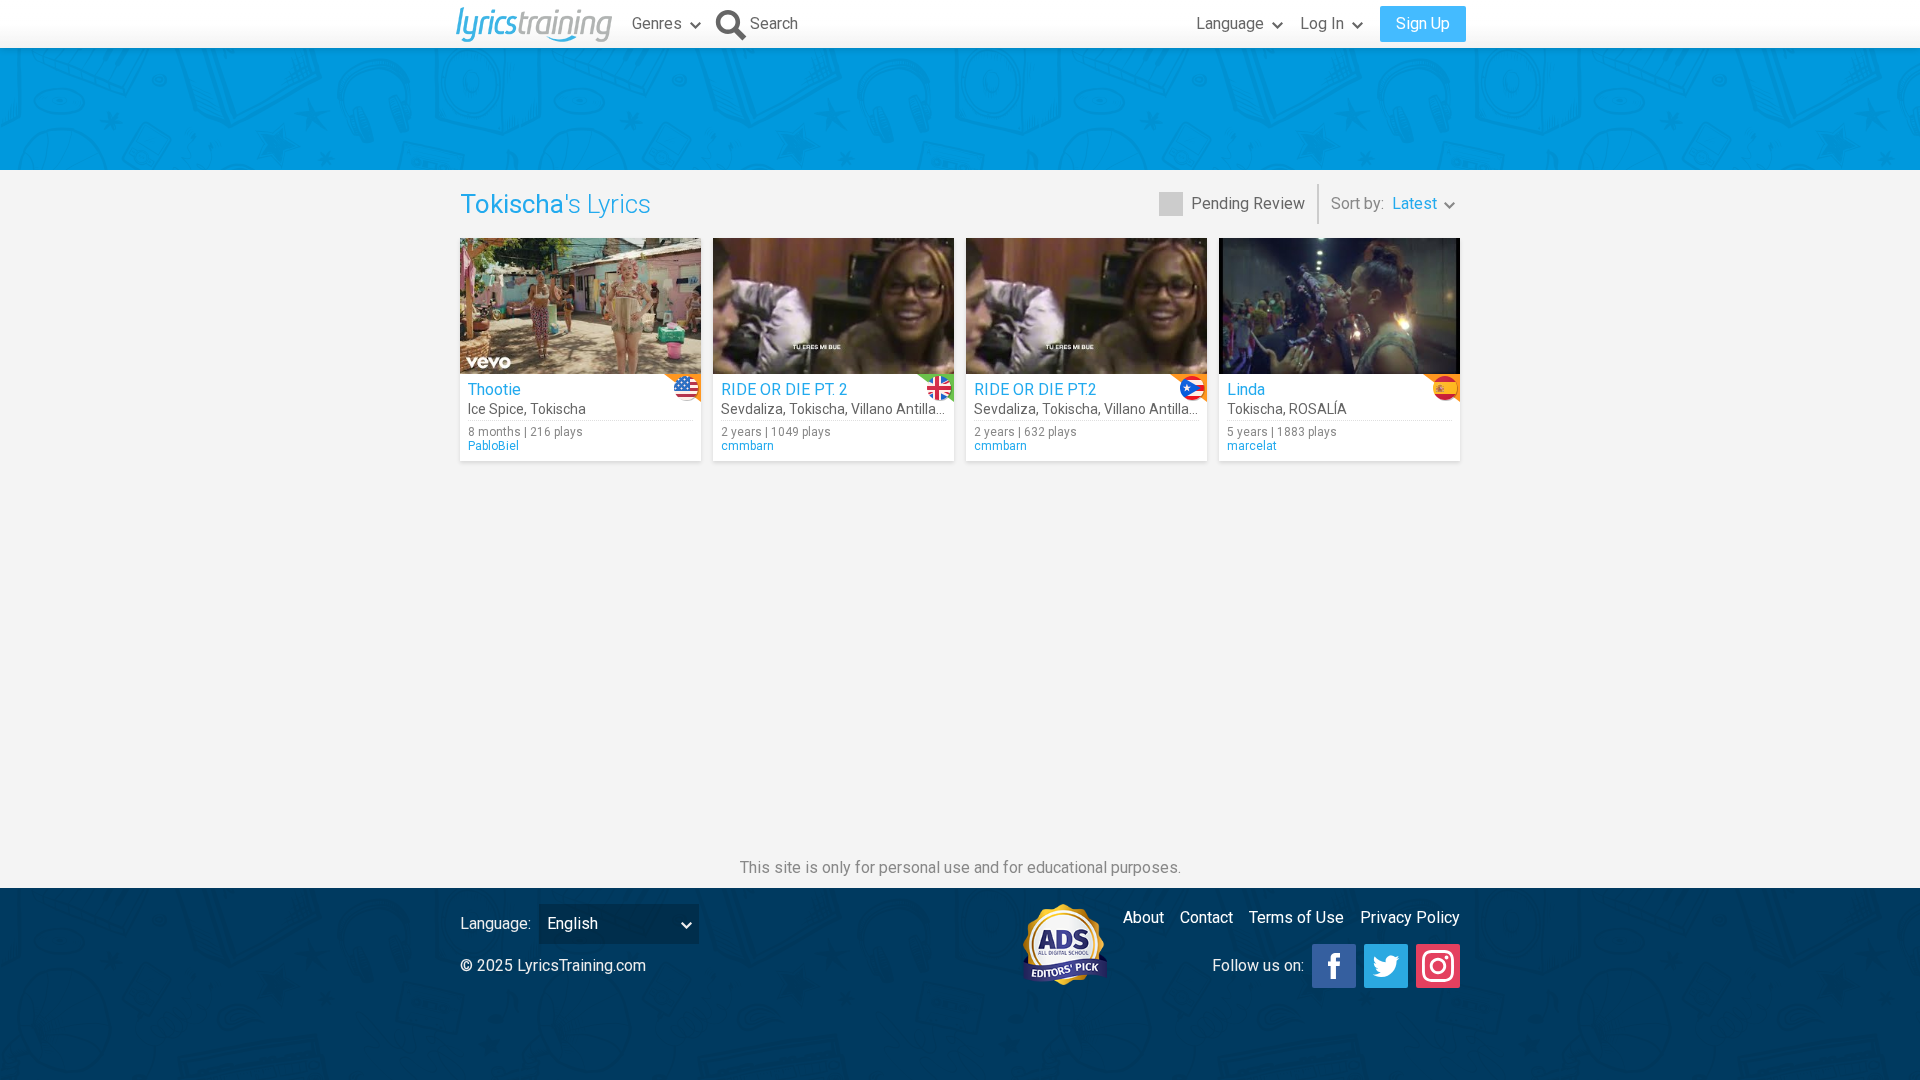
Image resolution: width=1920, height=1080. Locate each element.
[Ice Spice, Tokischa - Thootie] (580, 306)
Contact (1206, 917)
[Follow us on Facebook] (1334, 966)
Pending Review (1248, 203)
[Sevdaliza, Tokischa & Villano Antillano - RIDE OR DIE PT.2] (1086, 306)
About (1143, 917)
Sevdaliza (752, 409)
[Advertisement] (960, 109)
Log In (1322, 23)
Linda (1246, 389)
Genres (657, 23)
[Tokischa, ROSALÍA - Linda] (1339, 306)
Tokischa (558, 409)
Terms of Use (1296, 917)
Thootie (494, 389)
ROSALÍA (1318, 409)
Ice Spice (496, 409)
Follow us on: (1258, 965)
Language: (495, 923)
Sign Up (1423, 23)
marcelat (1252, 446)
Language (1230, 23)
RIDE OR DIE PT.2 (1035, 389)
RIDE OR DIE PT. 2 (784, 389)
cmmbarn (747, 446)
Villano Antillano (901, 409)
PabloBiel (493, 446)
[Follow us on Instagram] (1438, 966)
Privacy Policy (1410, 917)
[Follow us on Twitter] (1386, 966)
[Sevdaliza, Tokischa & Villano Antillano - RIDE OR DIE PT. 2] (833, 306)
